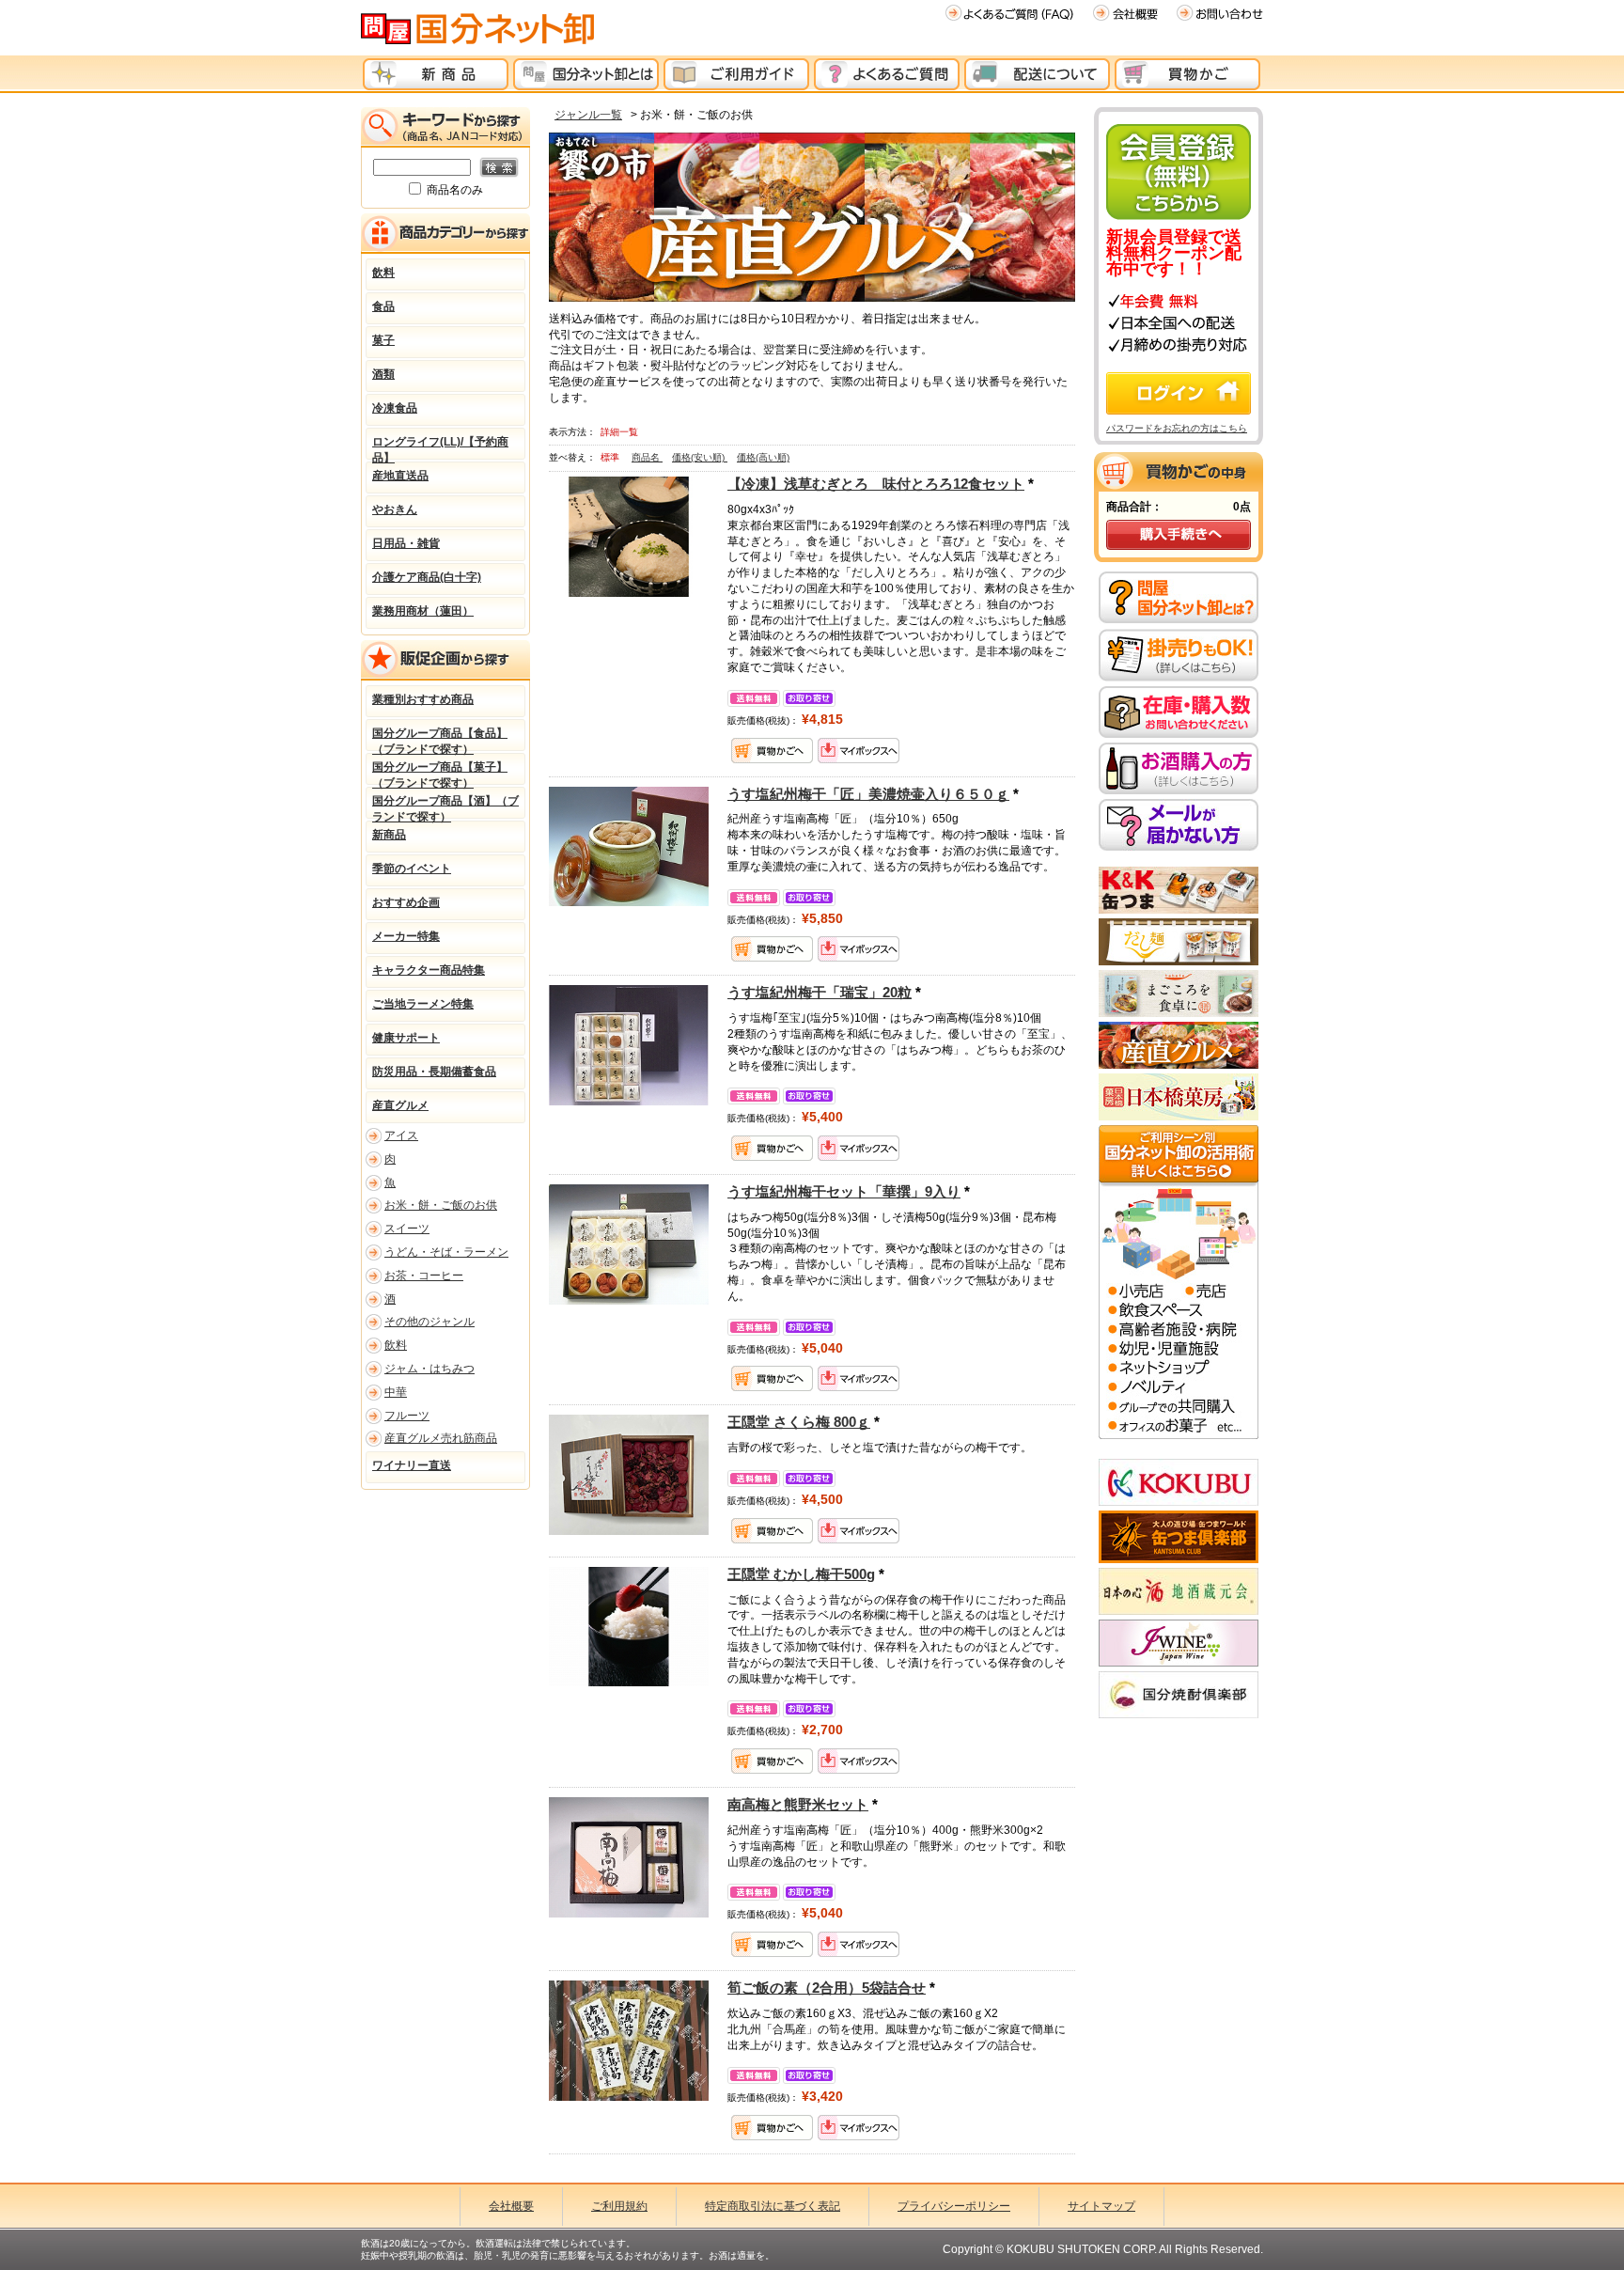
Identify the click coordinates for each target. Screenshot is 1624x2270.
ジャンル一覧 (588, 115)
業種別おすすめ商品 (423, 699)
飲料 (383, 273)
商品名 (647, 457)
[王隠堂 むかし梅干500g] (629, 1626)
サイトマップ (1101, 2206)
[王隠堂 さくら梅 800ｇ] (629, 1474)
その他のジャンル (429, 1322)
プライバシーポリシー (954, 2206)
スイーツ (407, 1229)
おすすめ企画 (406, 902)
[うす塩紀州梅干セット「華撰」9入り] (629, 1244)
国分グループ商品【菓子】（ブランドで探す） (440, 773)
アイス (401, 1135)
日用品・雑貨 (406, 543)
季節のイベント (412, 869)
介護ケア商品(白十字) (427, 577)
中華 (396, 1392)
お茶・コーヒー (424, 1276)
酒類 (383, 374)
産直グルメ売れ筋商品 (441, 1438)
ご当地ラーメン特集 (423, 1004)
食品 (383, 306)
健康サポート (406, 1038)
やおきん (395, 509)
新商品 (389, 835)
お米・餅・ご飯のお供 (441, 1205)
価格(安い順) (700, 457)
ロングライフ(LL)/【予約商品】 (440, 447)
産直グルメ (400, 1105)
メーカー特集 (406, 936)
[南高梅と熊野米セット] (629, 1856)
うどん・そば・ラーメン (446, 1252)
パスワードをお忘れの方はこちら (1177, 428)
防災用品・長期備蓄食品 (434, 1072)
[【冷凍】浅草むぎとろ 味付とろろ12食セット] (629, 536)
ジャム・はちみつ (429, 1369)
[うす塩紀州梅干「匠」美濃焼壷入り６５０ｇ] (629, 845)
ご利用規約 (619, 2206)
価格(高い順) (763, 457)
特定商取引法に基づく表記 (773, 2206)
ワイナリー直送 (412, 1465)
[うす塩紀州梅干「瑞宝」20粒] (629, 1044)
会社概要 (511, 2206)
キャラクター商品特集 (429, 970)
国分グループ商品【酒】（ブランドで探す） (445, 806)
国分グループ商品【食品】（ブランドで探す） (440, 739)
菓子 (383, 340)
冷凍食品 (395, 408)
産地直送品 (400, 476)
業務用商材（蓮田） (423, 611)
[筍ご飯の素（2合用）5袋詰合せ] (629, 2040)
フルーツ (407, 1416)
